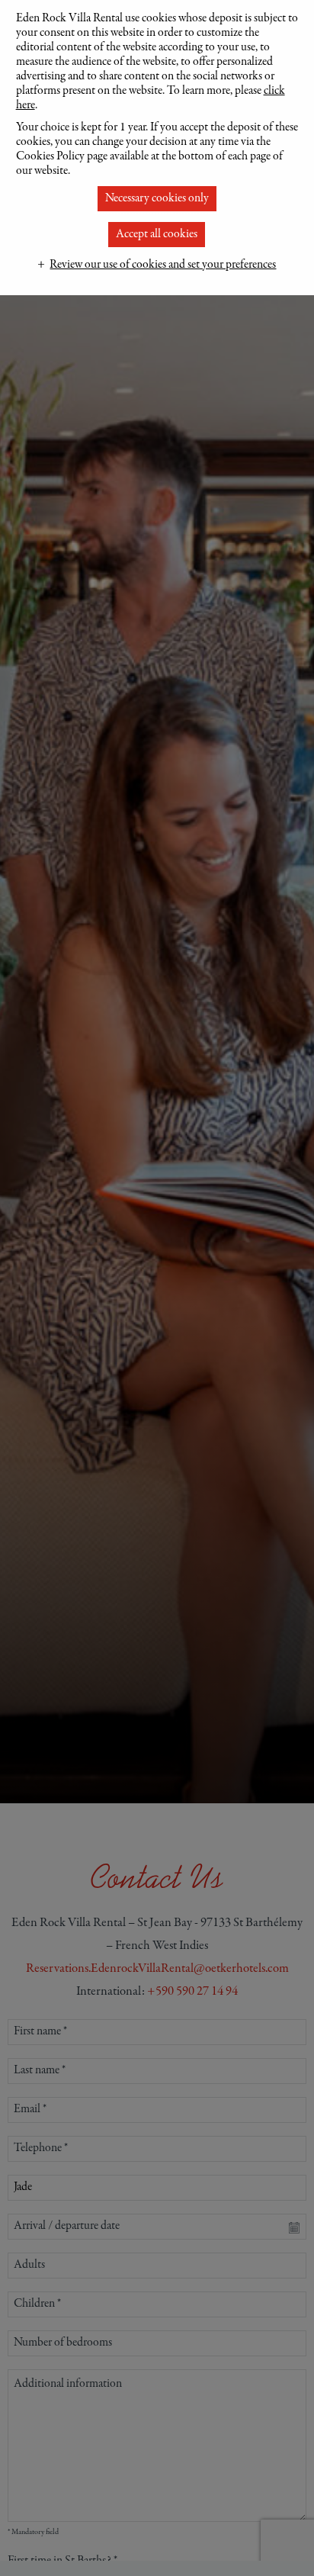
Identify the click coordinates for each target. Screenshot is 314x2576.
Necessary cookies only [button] (157, 198)
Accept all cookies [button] (157, 234)
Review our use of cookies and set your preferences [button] (163, 265)
